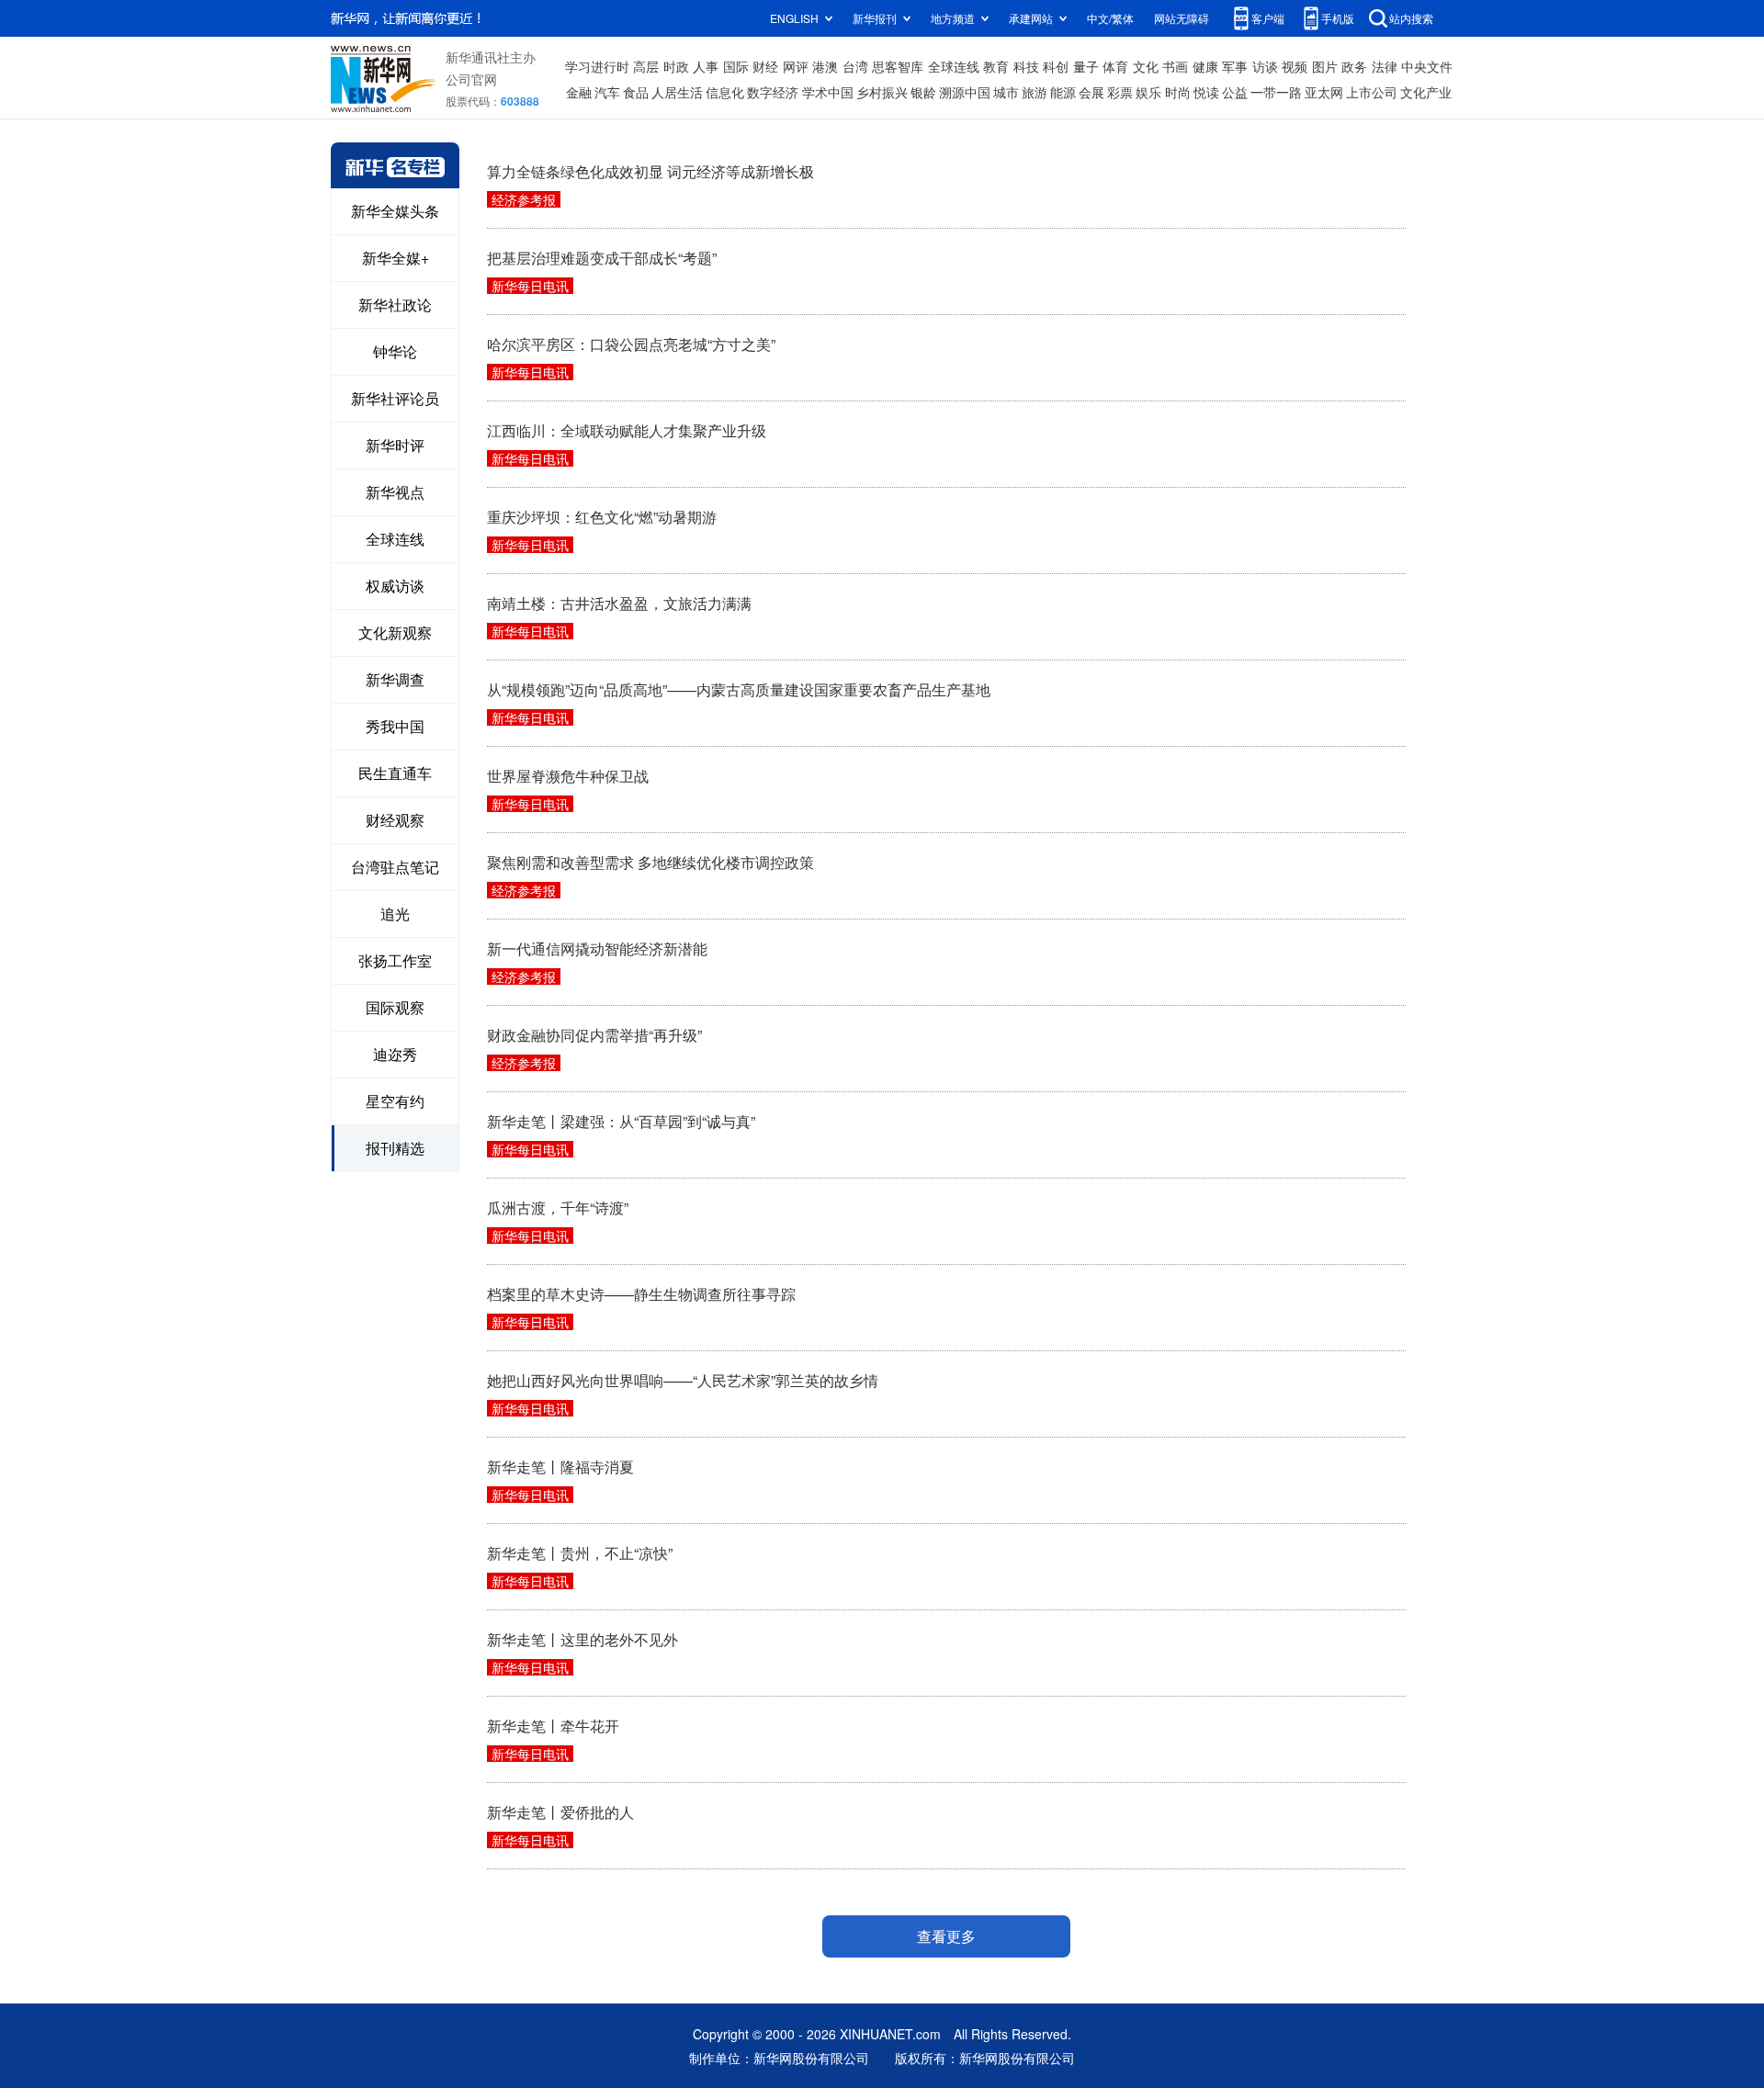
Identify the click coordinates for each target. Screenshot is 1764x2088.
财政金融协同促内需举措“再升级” (594, 1035)
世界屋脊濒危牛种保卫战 (568, 776)
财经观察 (395, 820)
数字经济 (773, 92)
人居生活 (677, 92)
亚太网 (1324, 92)
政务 (1354, 66)
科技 (1026, 66)
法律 (1385, 66)
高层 (646, 66)
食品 (636, 92)
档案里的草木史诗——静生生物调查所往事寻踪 (641, 1294)
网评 (796, 66)
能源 (1063, 92)
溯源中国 (965, 92)
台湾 (855, 66)
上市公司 (1372, 92)
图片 (1325, 66)
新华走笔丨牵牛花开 (553, 1726)
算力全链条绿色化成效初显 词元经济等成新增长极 (650, 171)
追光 (395, 914)
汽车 (607, 92)
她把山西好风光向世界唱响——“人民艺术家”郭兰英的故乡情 (683, 1380)
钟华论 (395, 351)
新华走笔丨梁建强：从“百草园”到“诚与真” (621, 1121)
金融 (579, 92)
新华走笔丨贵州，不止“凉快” (580, 1553)
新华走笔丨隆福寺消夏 (560, 1467)
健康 (1205, 66)
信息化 (725, 92)
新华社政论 (395, 305)
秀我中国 (395, 726)
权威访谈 (395, 586)
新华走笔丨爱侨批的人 (560, 1812)
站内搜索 (1411, 18)
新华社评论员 (395, 398)
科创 (1056, 66)
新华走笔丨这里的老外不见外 (582, 1639)
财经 (765, 66)
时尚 (1178, 92)
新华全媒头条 (395, 211)
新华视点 (395, 492)
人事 (706, 66)
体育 (1115, 66)
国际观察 (395, 1007)
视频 (1295, 66)
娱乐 (1148, 92)
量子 (1086, 66)
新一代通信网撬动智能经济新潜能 (597, 948)
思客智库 (898, 66)
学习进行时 (597, 66)
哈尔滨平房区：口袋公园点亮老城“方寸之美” (631, 344)
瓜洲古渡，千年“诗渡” (558, 1208)
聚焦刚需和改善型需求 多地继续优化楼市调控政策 (650, 862)
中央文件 (1427, 66)
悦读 (1206, 92)
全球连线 (954, 66)
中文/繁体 (1110, 18)
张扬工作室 (395, 960)
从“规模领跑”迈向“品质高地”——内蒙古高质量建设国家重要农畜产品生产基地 (739, 689)
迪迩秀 (395, 1054)
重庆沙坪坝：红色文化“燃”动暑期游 (602, 517)
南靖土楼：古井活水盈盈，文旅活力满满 (619, 603)
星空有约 (395, 1101)
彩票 (1120, 92)
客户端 (1268, 18)
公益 (1235, 92)
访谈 (1265, 66)
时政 (676, 66)
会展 (1091, 92)
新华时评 (395, 445)
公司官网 (471, 79)
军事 (1235, 66)
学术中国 (828, 92)
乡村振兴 (882, 92)
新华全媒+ (396, 258)
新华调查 (395, 679)
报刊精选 (395, 1148)
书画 (1175, 66)
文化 (1146, 66)
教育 (996, 66)
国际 (736, 66)
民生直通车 (395, 773)
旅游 (1035, 92)
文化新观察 (395, 632)
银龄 (923, 92)
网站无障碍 (1182, 18)
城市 (1006, 92)
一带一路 (1276, 92)
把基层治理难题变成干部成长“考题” (602, 258)
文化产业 (1426, 92)
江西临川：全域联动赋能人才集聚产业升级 (627, 430)
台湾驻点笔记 (395, 867)
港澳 (825, 66)
